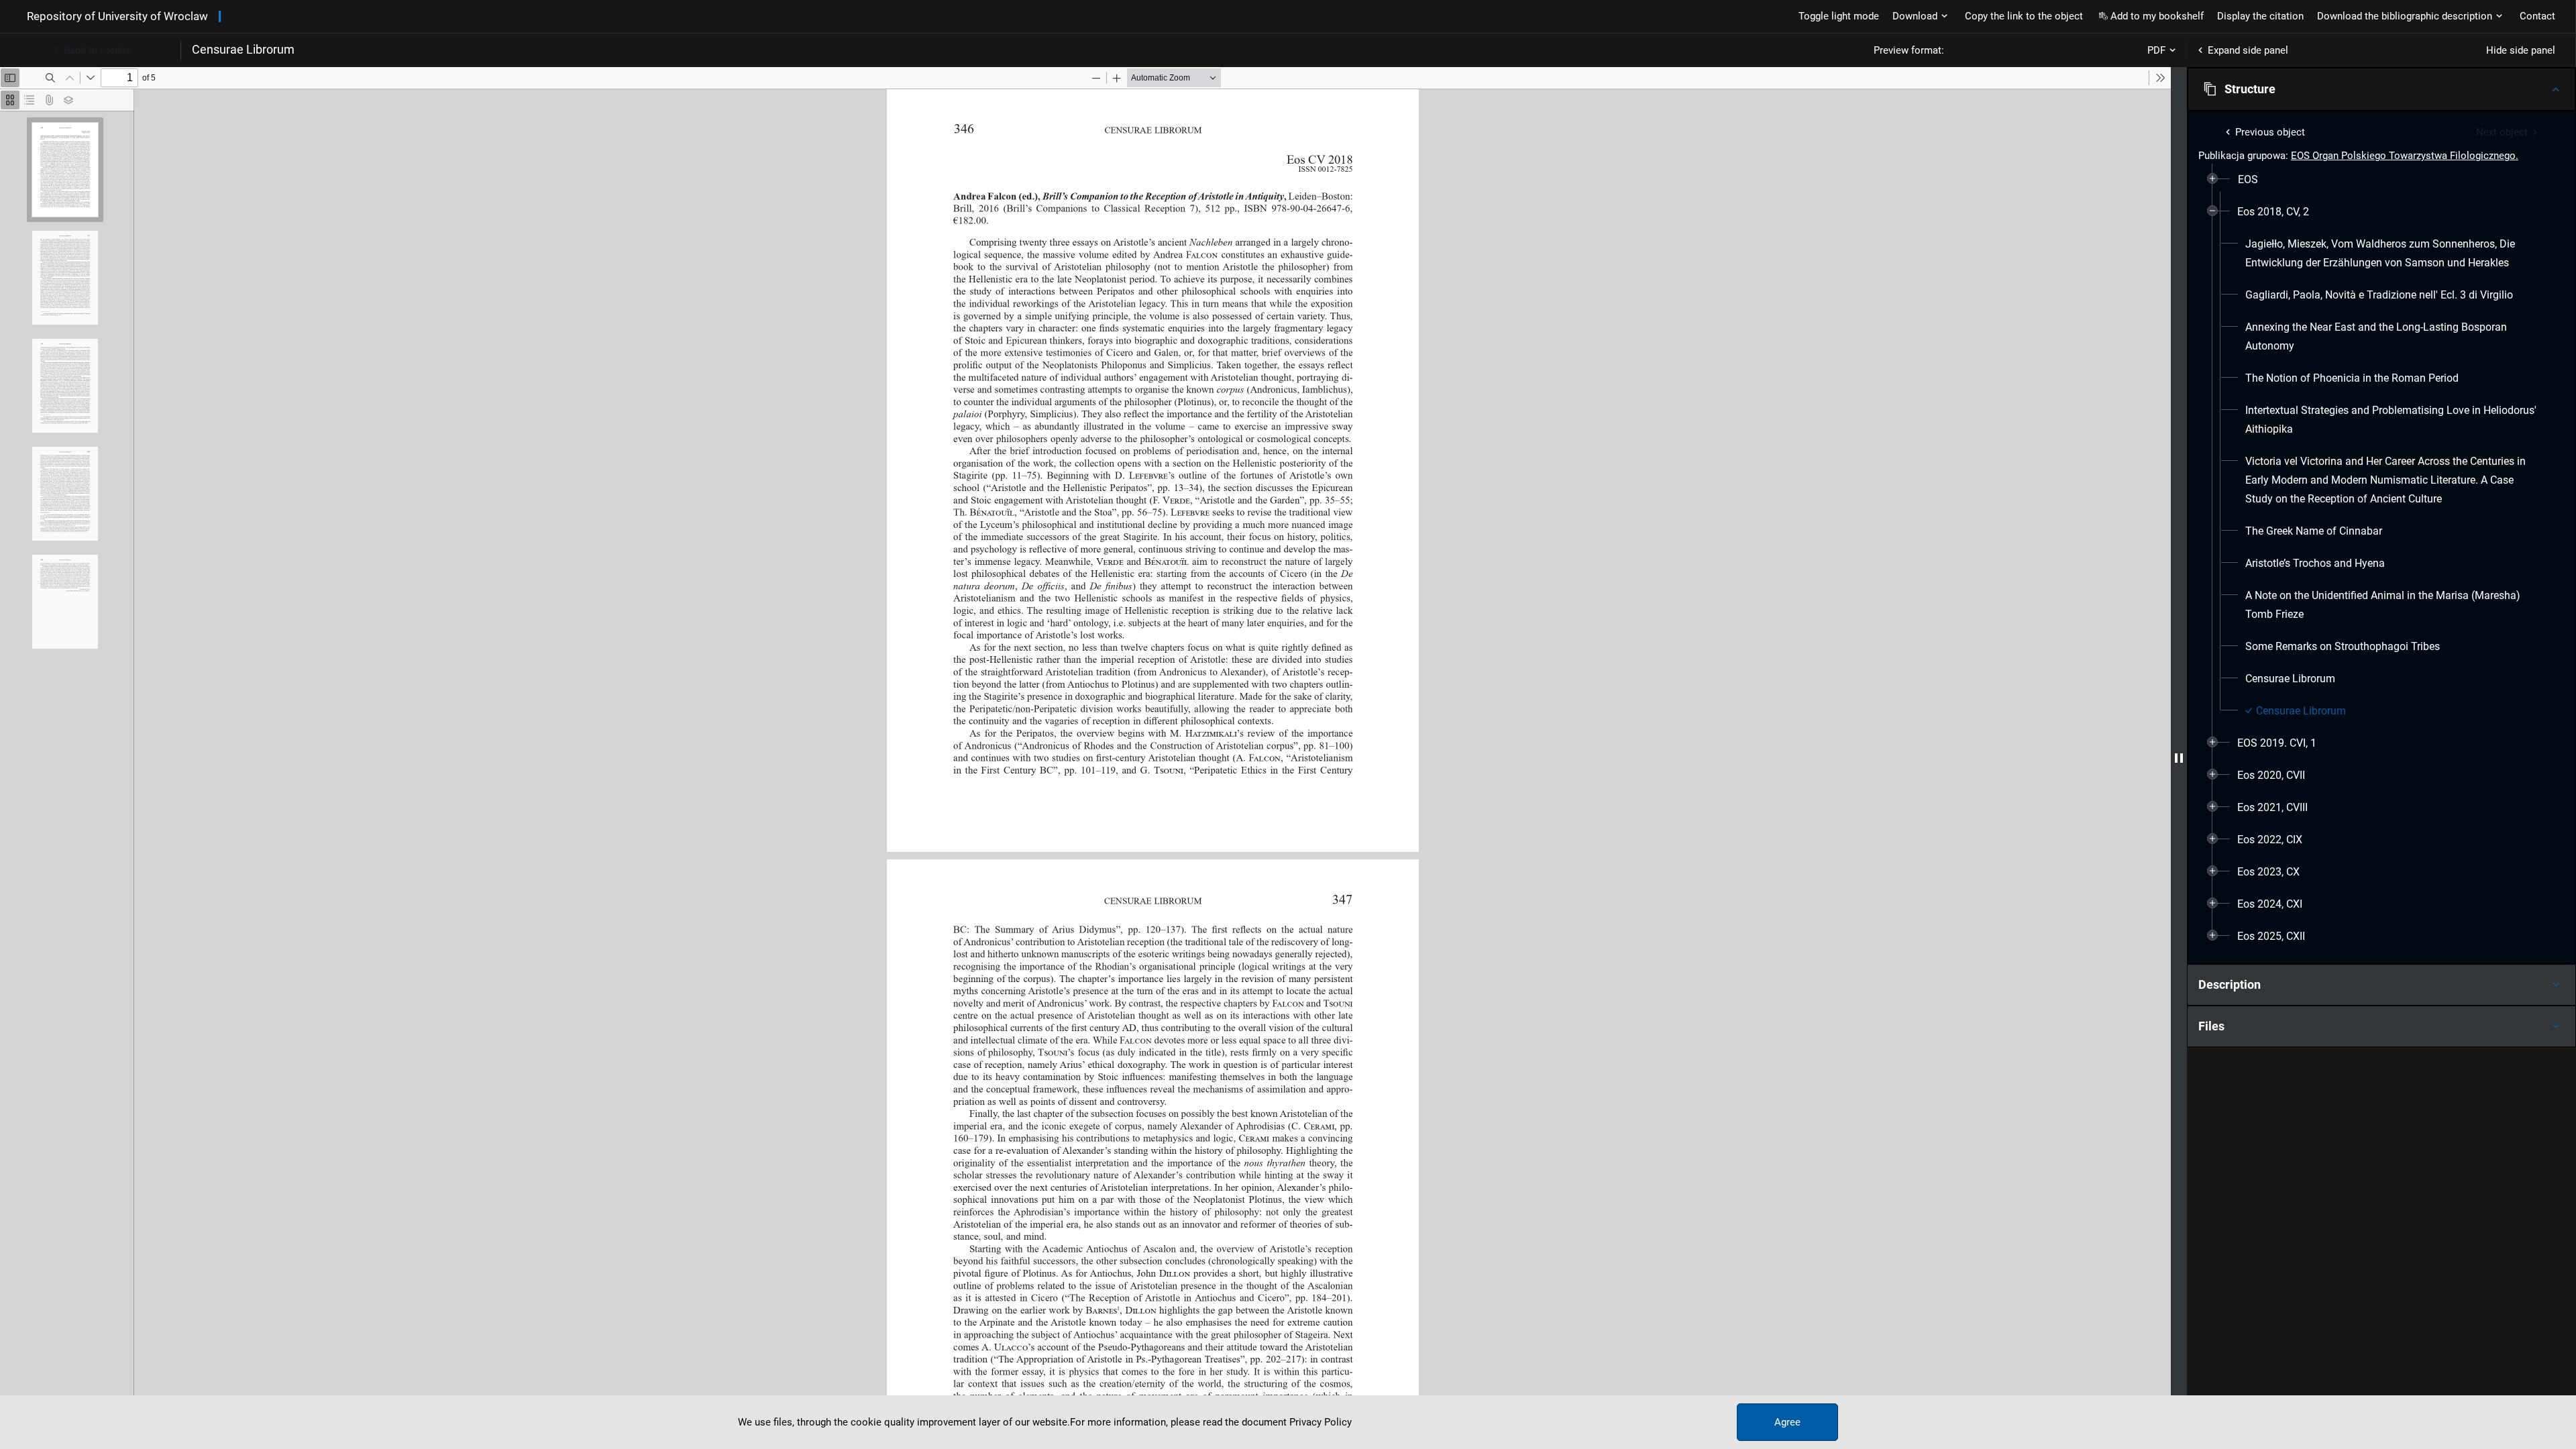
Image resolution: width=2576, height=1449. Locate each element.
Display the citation (2260, 16)
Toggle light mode (1839, 16)
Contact (2537, 16)
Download (1915, 16)
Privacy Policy (1321, 1422)
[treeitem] (2381, 180)
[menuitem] (2248, 180)
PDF (2156, 50)
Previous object (2270, 132)
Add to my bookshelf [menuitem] (2157, 16)
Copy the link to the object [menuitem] (2024, 16)
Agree (1787, 1422)
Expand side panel (2248, 50)
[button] (2381, 89)
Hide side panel (2521, 50)
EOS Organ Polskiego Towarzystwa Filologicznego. (2405, 156)
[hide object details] (2179, 758)
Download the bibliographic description (2405, 16)
